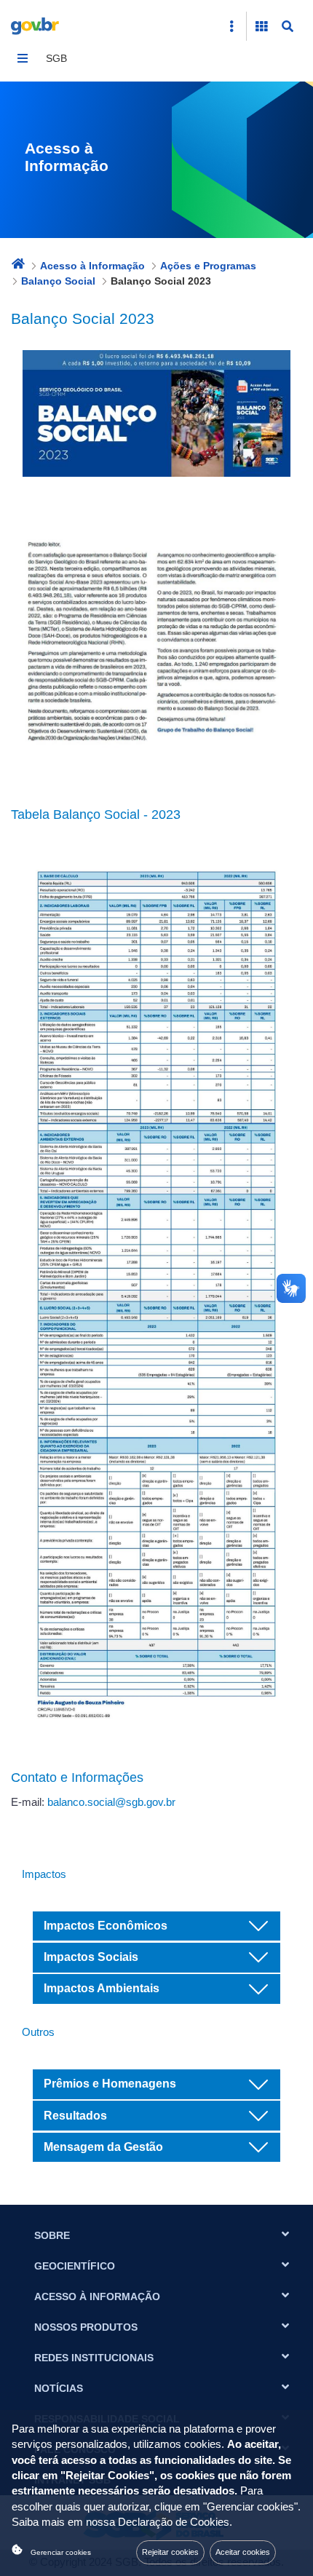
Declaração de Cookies (174, 2522)
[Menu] (23, 58)
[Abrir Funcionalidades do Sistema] (261, 26)
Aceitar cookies (243, 2552)
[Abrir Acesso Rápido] (231, 26)
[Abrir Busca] (288, 26)
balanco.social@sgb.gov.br (111, 1802)
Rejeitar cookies (170, 2552)
